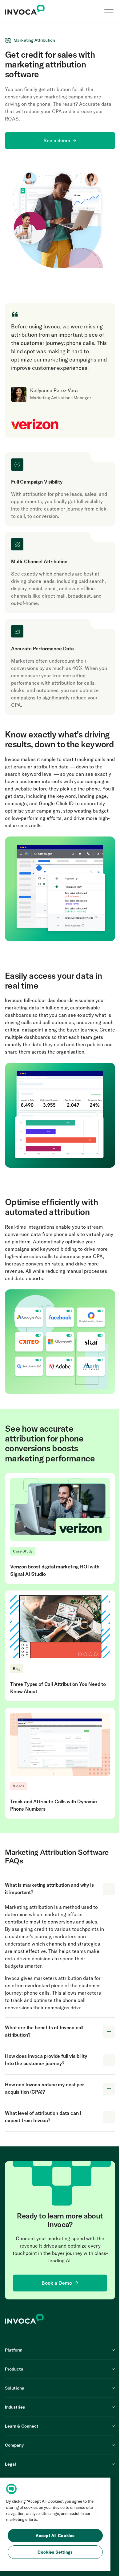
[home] (25, 11)
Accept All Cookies (55, 2536)
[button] (109, 11)
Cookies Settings (55, 2552)
